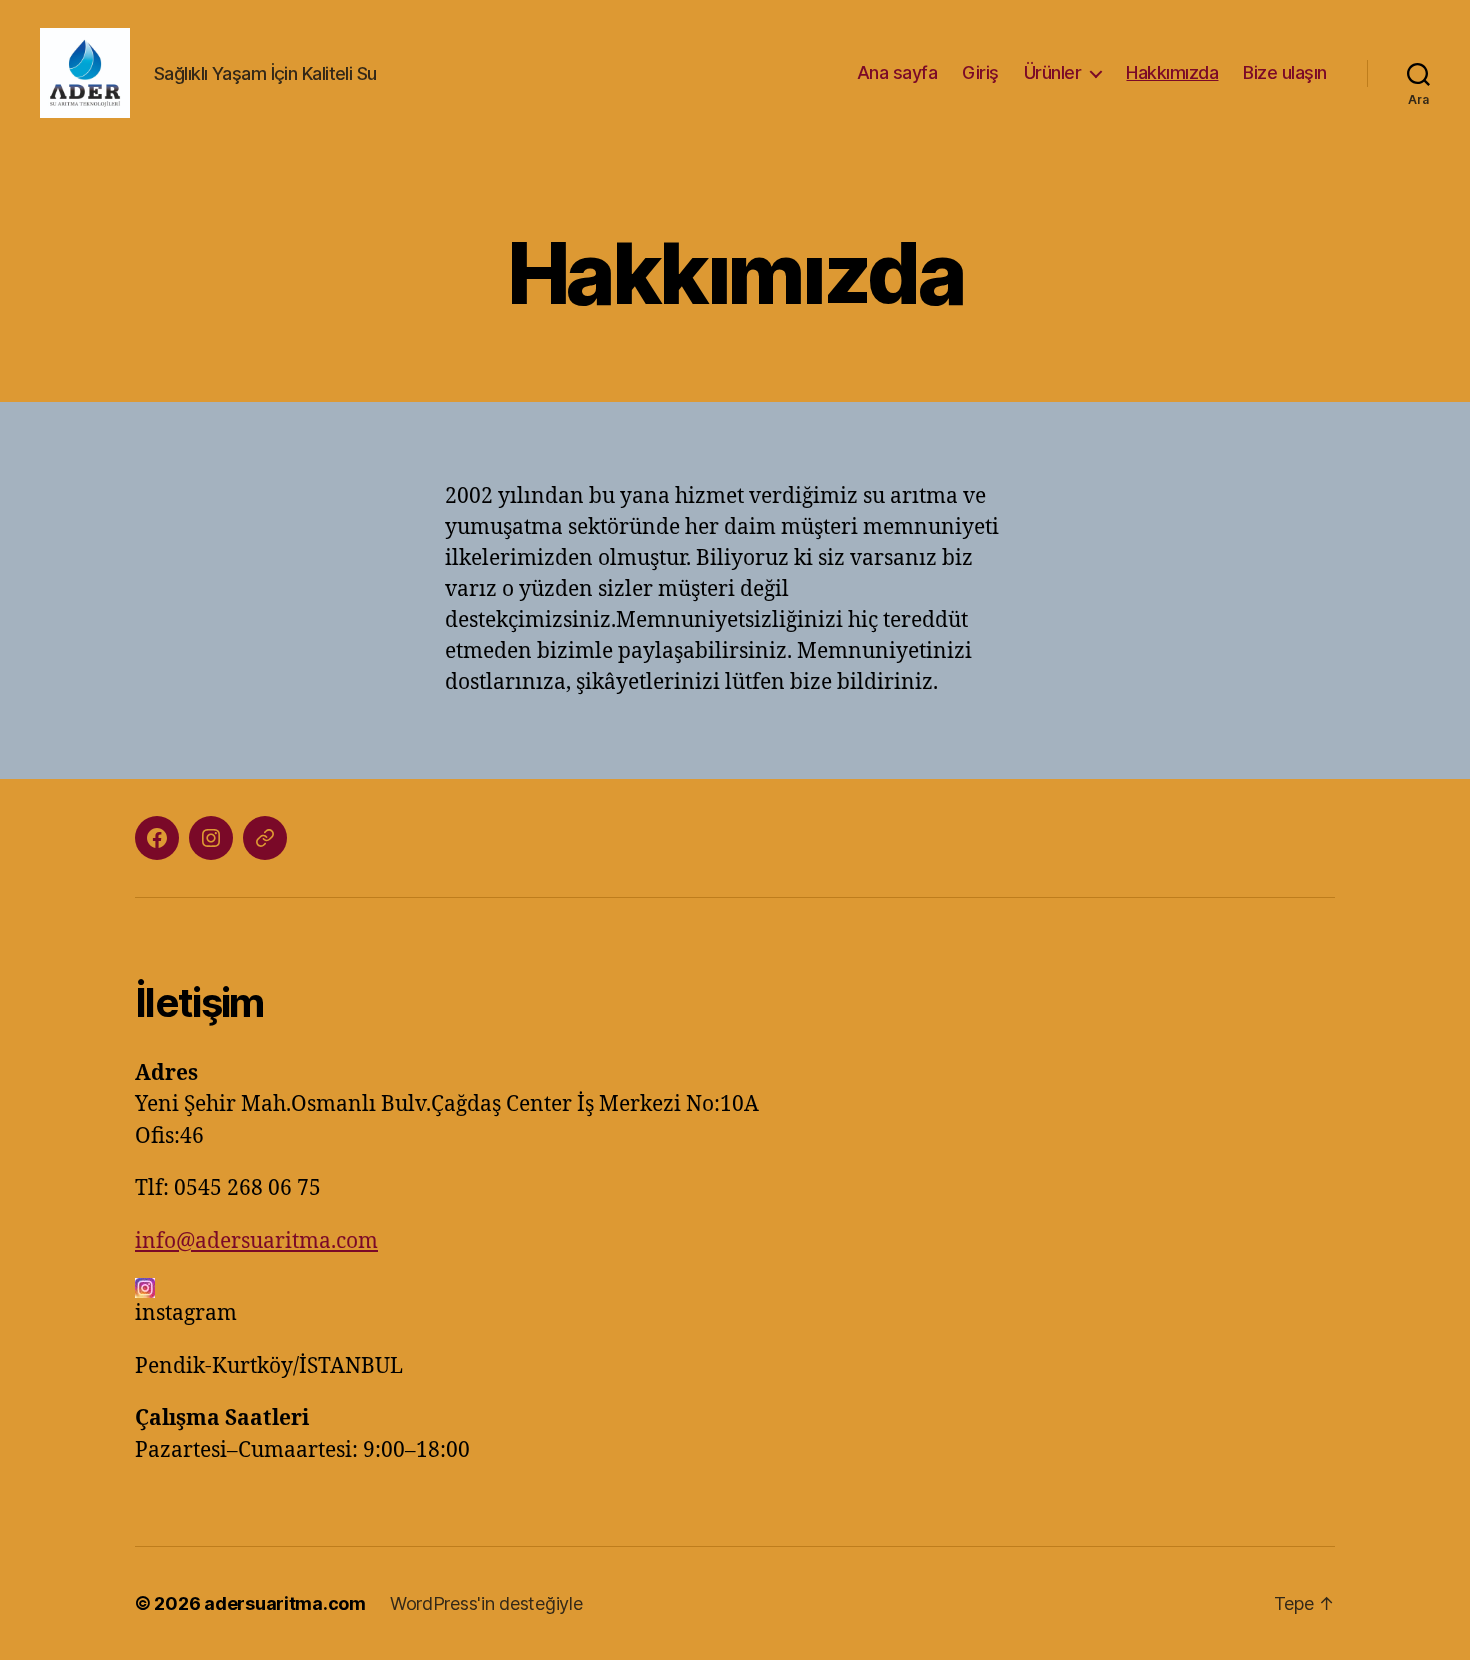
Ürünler (1053, 72)
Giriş (980, 72)
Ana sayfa (897, 72)
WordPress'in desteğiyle (486, 1603)
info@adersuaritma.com (256, 1241)
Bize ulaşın (1285, 72)
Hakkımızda (1172, 72)
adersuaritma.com (285, 1603)
